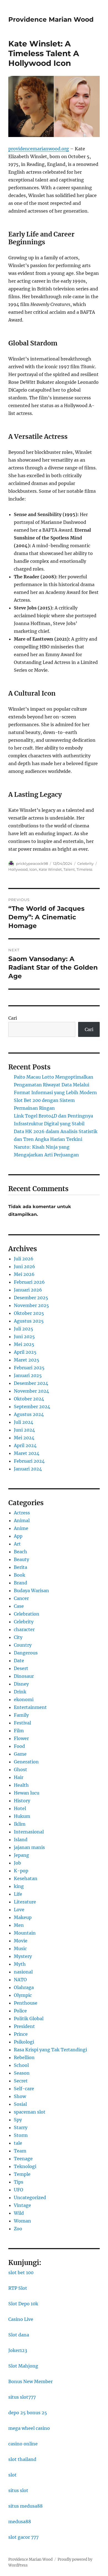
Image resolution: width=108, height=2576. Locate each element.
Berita (20, 1567)
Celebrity (85, 863)
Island (21, 1840)
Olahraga (24, 1987)
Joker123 (18, 2350)
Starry (21, 2127)
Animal (22, 1520)
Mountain (25, 1933)
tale (18, 2143)
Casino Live (21, 2319)
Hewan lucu (27, 1793)
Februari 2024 (29, 1461)
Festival (22, 1723)
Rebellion (24, 2057)
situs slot (18, 2490)
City (18, 1637)
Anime (21, 1528)
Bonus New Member (30, 2381)
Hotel (20, 1808)
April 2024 (25, 1445)
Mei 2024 (24, 1438)
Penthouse (26, 2003)
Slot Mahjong (23, 2366)
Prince (21, 2034)
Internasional (29, 1832)
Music (20, 1948)
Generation (26, 1762)
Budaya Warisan (31, 1591)
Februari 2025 (29, 1368)
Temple (22, 2174)
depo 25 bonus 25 (28, 2413)
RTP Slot (18, 2288)
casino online (23, 2444)
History (22, 1801)
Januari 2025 (28, 1375)
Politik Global (29, 2019)
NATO (20, 1980)
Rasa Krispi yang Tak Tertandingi (50, 2050)
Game (20, 1754)
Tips (19, 2182)
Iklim (20, 1824)
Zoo (18, 2229)
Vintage (22, 2205)
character (24, 1629)
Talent (69, 869)
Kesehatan (26, 1878)
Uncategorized (30, 2197)
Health (21, 1785)
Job (17, 1863)
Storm (21, 2135)
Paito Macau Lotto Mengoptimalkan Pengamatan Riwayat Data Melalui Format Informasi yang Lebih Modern (55, 1085)
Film (19, 1731)
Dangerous (26, 1653)
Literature (25, 1902)
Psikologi (24, 2042)
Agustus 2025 (29, 1321)
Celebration (27, 1614)
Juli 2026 (24, 1259)
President (24, 2026)
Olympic (23, 1995)
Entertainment (30, 1707)
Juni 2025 (24, 1336)
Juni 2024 (24, 1430)
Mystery (23, 1956)
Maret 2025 (27, 1360)
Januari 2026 (28, 1290)
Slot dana (19, 2335)
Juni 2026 (25, 1266)
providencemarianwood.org (39, 149)
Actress (22, 1513)
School (21, 2065)
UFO (19, 2190)
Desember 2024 (31, 1383)
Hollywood (18, 869)
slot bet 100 (21, 2273)
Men (19, 1925)
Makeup (23, 1917)
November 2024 (31, 1391)
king (19, 1886)
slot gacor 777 (23, 2537)
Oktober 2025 (29, 1313)
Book (20, 1575)
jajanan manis (29, 1847)
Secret (21, 2081)
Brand (20, 1583)
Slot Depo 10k (23, 2304)
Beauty (21, 1559)
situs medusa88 (25, 2506)
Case (19, 1606)
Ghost (20, 1769)
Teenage (23, 2159)
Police (20, 2011)
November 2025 (31, 1305)
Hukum (22, 1816)
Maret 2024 (27, 1453)
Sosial (20, 2104)
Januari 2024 (28, 1469)
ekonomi (24, 1699)
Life (18, 1894)
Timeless (84, 869)
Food (19, 1746)
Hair (19, 1777)
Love (19, 1910)
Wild (19, 2213)
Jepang (21, 1855)
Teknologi (25, 2166)
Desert (21, 1668)
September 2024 (32, 1407)
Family (21, 1715)
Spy (18, 2120)
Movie (21, 1941)
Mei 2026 (24, 1274)
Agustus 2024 (29, 1414)
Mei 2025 (24, 1344)
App (18, 1536)
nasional (23, 1972)
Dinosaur (24, 1676)
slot (12, 2475)
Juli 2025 (24, 1329)
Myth (20, 1964)
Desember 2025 (31, 1298)
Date (19, 1661)
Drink (20, 1692)
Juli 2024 (24, 1422)
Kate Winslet (50, 869)
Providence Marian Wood (51, 19)
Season (22, 2073)
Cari (13, 1018)
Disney (21, 1684)
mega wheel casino (29, 2428)
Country (23, 1645)
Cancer (21, 1598)
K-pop (21, 1871)
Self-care (24, 2089)
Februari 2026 (29, 1282)
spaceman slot (30, 2112)
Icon (33, 869)
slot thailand (22, 2459)
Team (20, 2151)
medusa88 (20, 2522)
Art (17, 1544)
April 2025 (25, 1352)
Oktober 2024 (29, 1399)
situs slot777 (22, 2397)
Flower (21, 1738)
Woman (22, 2221)
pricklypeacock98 (32, 863)
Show (20, 2096)
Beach (20, 1552)
